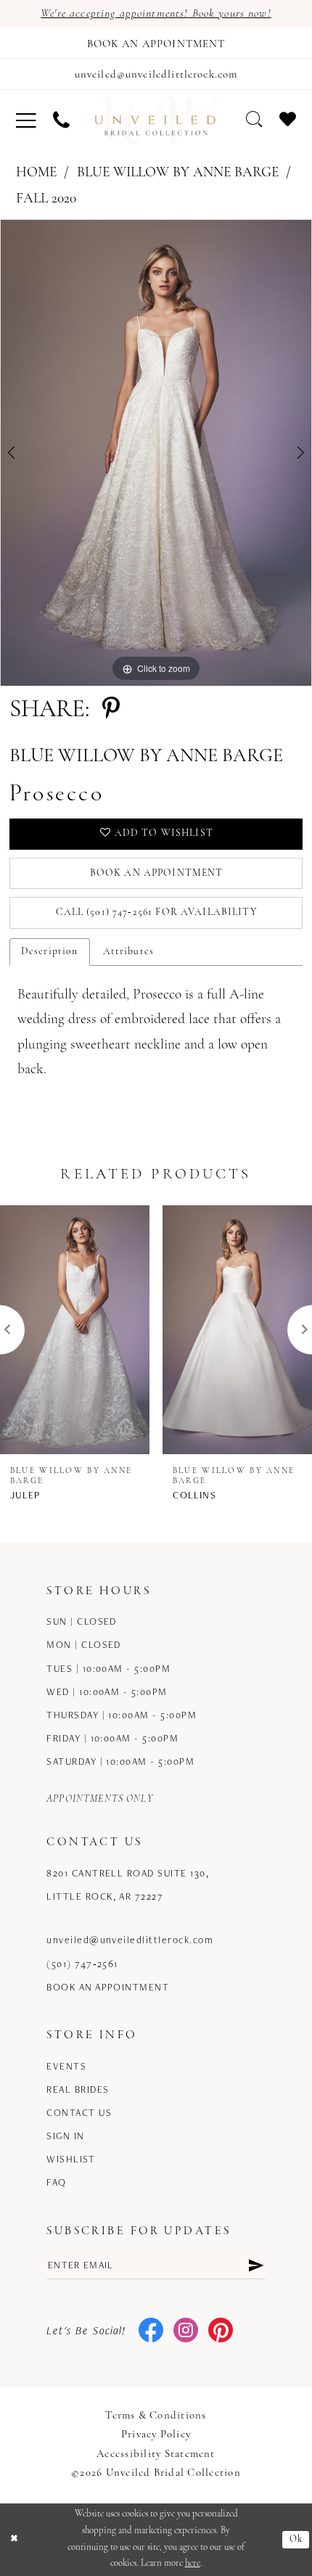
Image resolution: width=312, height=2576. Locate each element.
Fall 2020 (46, 199)
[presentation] (75, 1330)
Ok (296, 2539)
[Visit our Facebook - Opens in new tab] (151, 2331)
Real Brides (78, 2089)
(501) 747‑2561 (82, 1964)
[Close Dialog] (14, 2540)
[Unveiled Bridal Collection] (156, 120)
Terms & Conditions (156, 2416)
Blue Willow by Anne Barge (178, 173)
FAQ (56, 2182)
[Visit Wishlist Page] (288, 119)
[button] (26, 120)
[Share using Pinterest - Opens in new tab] (111, 710)
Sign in (65, 2136)
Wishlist (71, 2159)
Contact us (79, 2112)
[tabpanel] (156, 453)
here (193, 2563)
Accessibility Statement (156, 2454)
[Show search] (255, 119)
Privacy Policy (156, 2435)
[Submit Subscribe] (256, 2264)
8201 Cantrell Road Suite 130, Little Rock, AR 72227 (128, 1884)
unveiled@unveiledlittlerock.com (130, 1940)
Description (50, 952)
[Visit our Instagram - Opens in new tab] (186, 2331)
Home (36, 173)
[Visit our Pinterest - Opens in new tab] (221, 2331)
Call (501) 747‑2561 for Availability (156, 912)
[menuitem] (26, 120)
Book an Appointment (157, 873)
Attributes (128, 952)
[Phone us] (61, 120)
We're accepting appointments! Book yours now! (156, 14)
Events (66, 2066)
